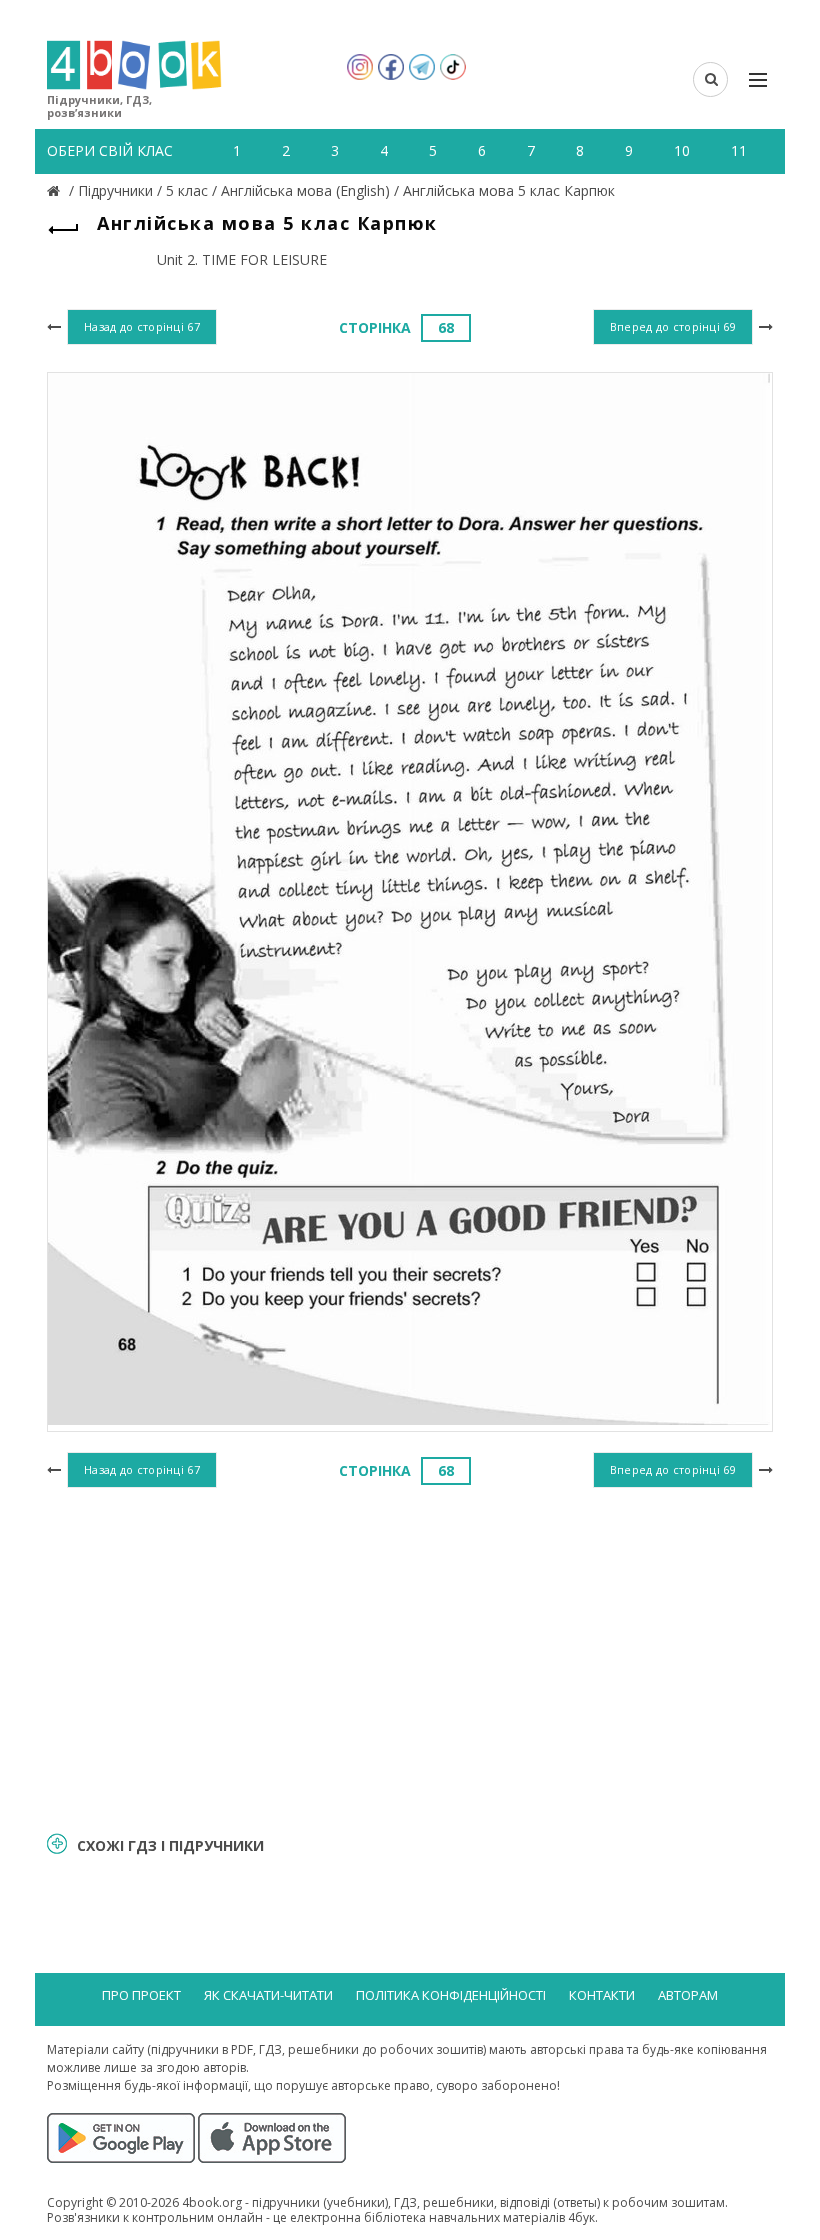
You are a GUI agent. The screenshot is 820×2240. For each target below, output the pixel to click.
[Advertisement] (410, 1657)
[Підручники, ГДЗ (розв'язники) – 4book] (56, 190)
